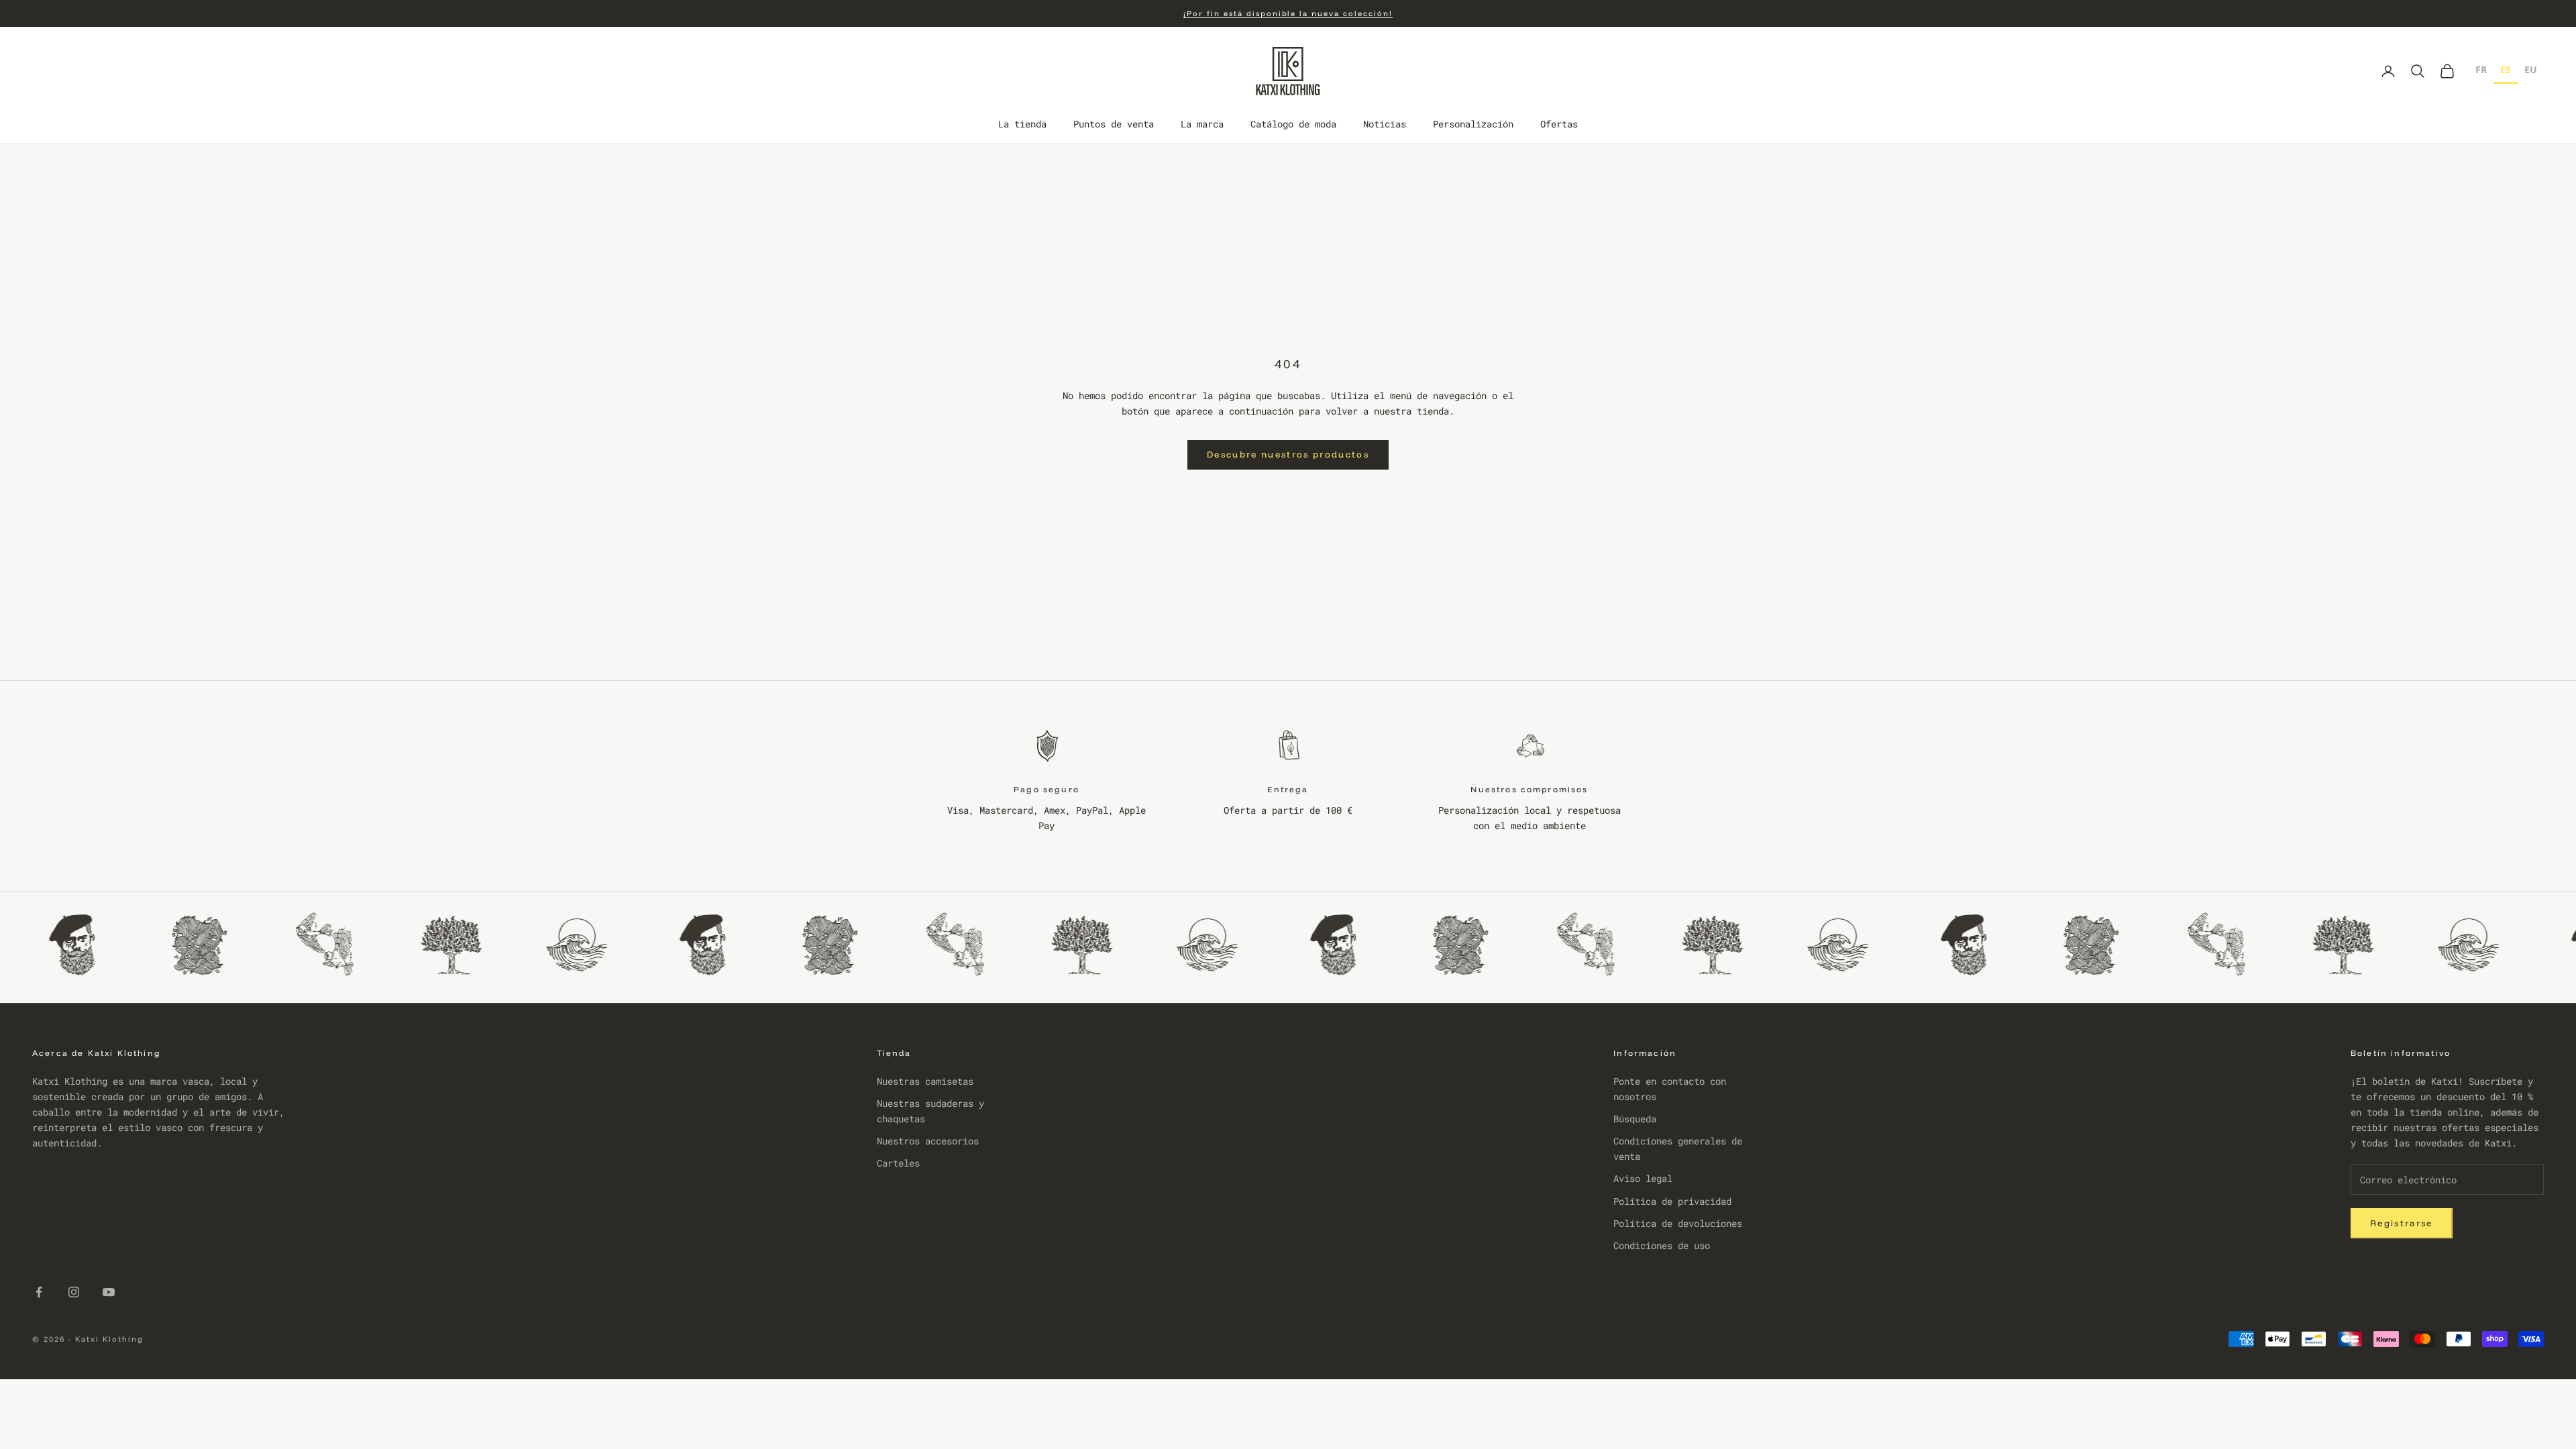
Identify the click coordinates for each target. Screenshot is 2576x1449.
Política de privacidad (1672, 1201)
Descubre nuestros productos (1288, 454)
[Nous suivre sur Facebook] (39, 1292)
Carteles (898, 1163)
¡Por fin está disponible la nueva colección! (1288, 13)
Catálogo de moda (1293, 124)
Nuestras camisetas (925, 1081)
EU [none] (2531, 69)
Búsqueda (1635, 1119)
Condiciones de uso (1662, 1245)
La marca (1202, 124)
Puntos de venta (1114, 124)
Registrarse (2402, 1223)
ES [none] (2506, 69)
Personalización (1473, 124)
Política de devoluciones (1678, 1223)
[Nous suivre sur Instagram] (74, 1292)
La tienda (1022, 124)
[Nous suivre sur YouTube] (109, 1292)
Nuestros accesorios (928, 1141)
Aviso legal (1643, 1178)
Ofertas (1559, 124)
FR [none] (2481, 69)
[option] (2481, 71)
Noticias (1385, 124)
